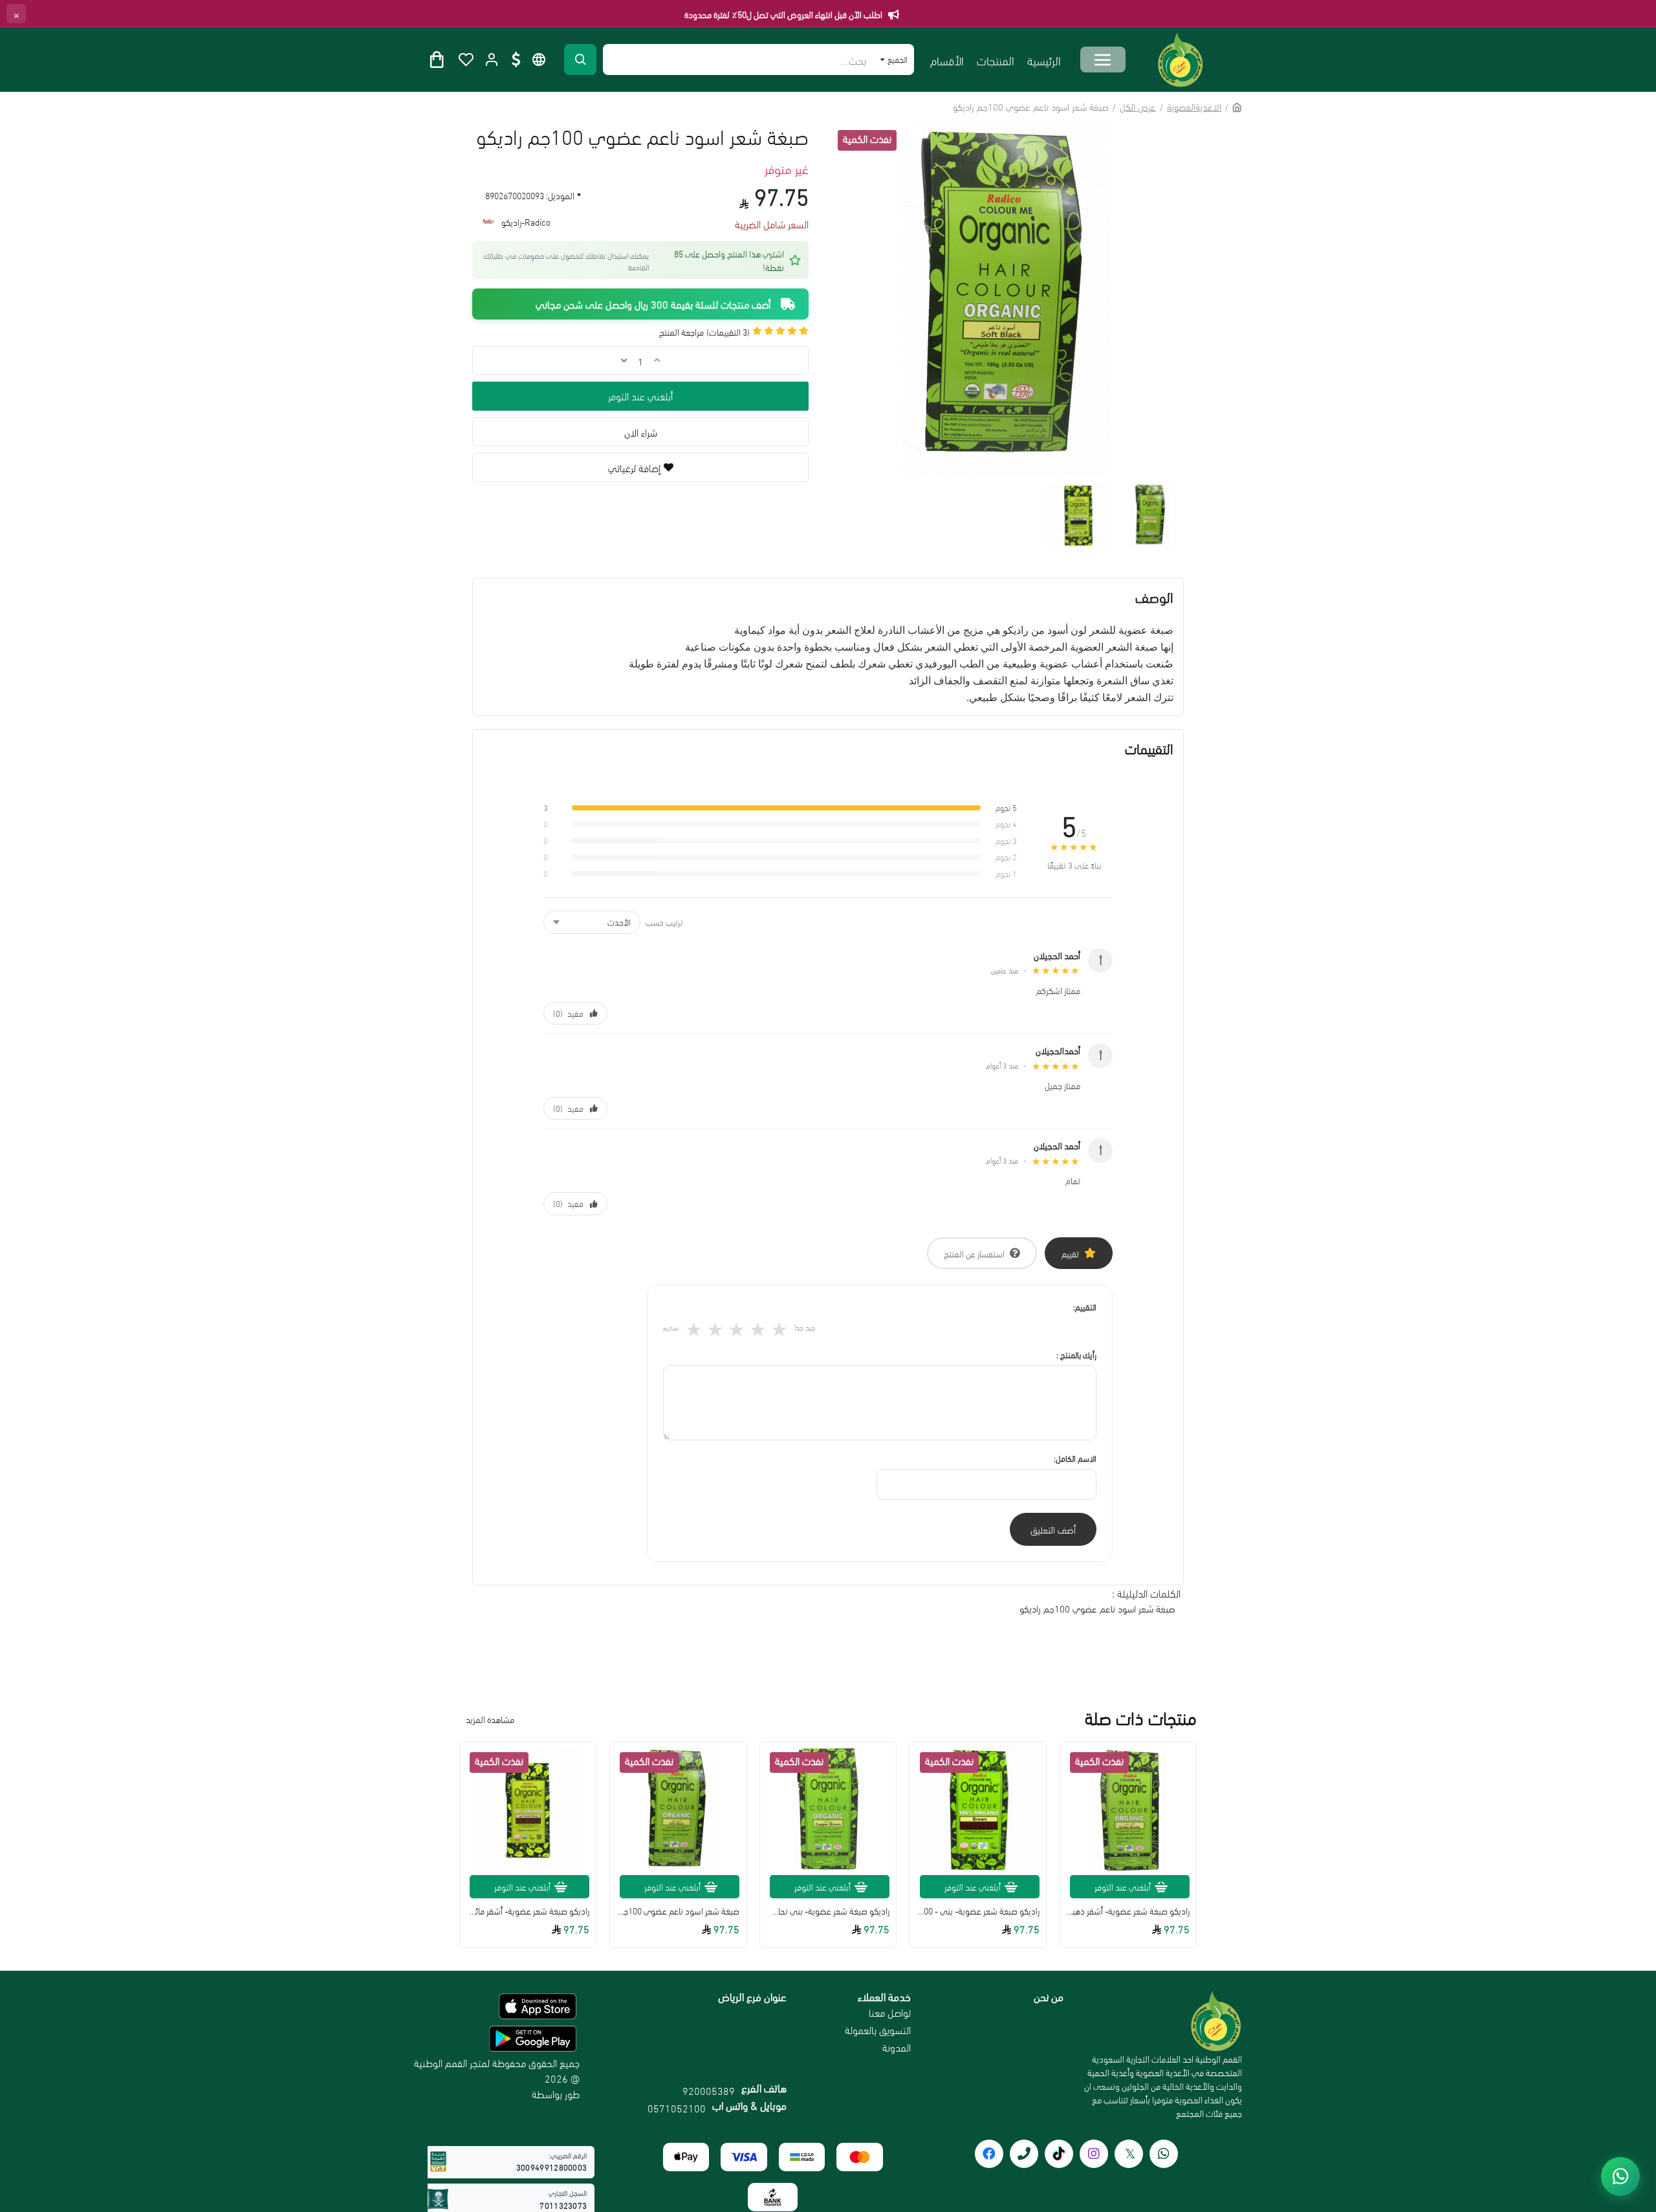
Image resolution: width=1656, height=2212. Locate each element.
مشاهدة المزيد (490, 1719)
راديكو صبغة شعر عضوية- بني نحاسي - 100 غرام (828, 1911)
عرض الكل (1138, 106)
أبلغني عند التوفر (640, 396)
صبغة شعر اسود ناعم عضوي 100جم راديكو (1097, 1608)
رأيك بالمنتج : (1076, 1354)
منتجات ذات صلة (1141, 1718)
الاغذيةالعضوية (1194, 106)
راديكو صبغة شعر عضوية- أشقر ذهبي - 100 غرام (1128, 1911)
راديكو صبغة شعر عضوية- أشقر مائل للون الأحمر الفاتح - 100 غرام (528, 1911)
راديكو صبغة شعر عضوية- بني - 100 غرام (978, 1911)
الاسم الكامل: (1075, 1458)
